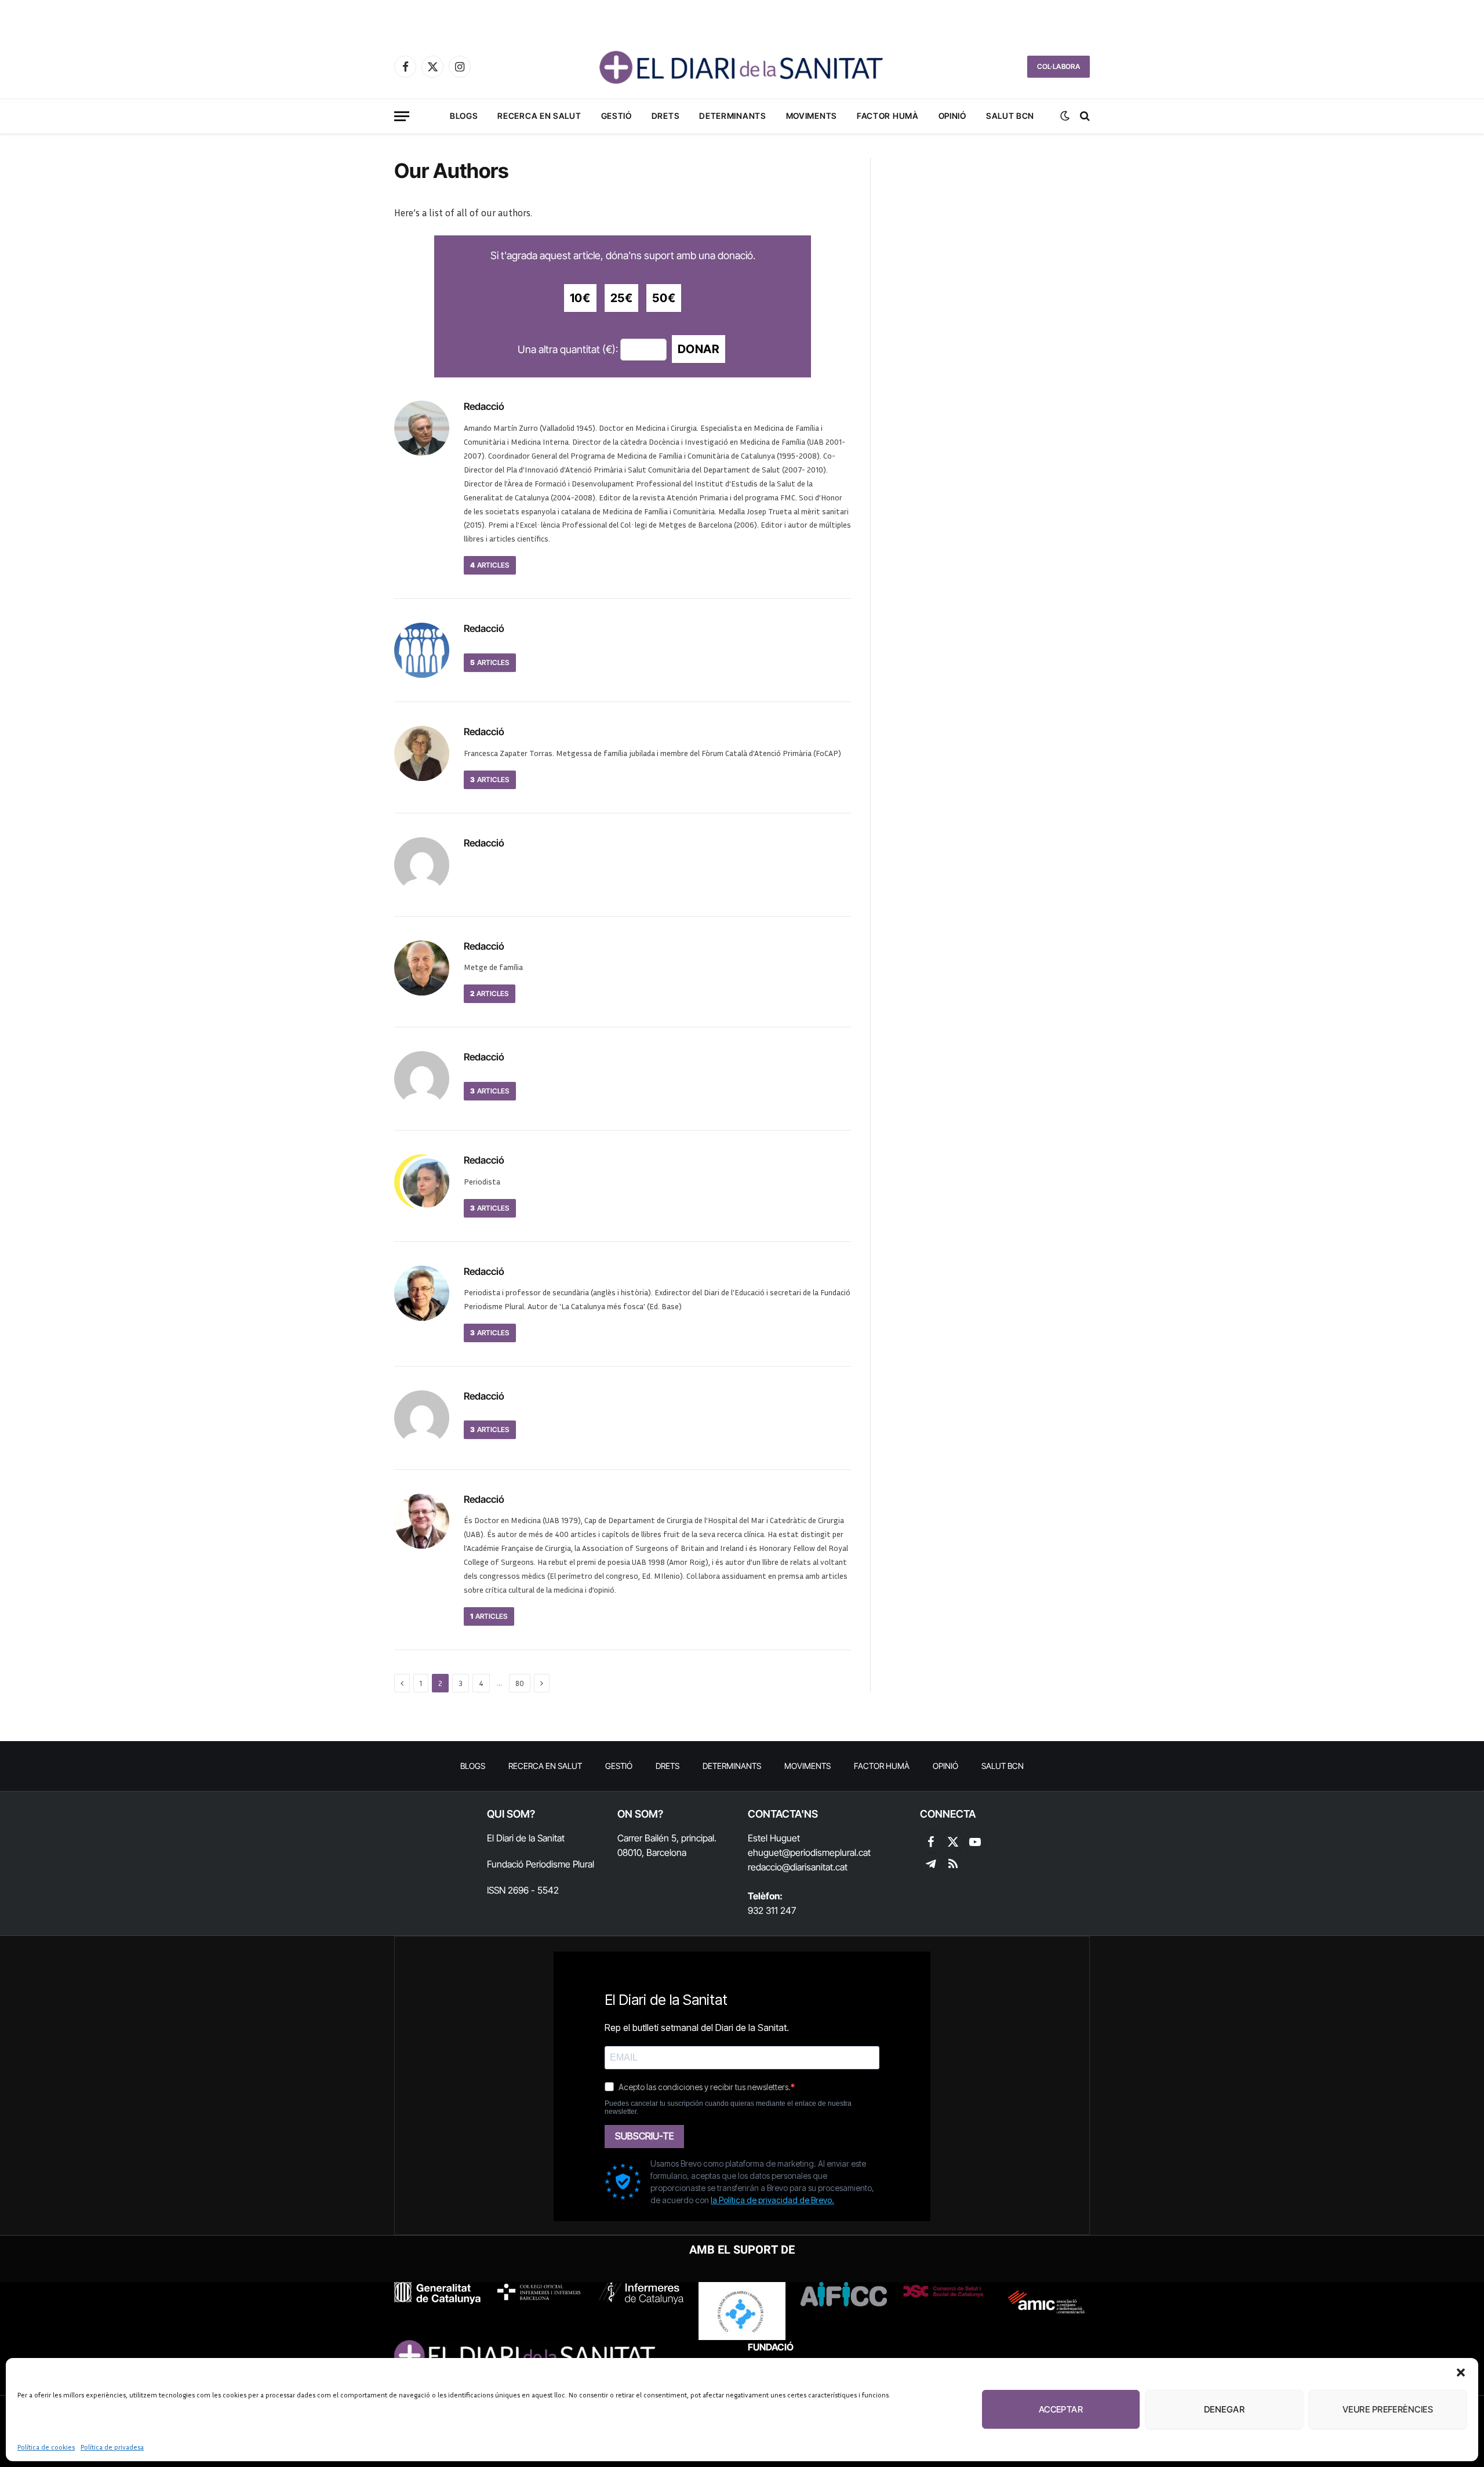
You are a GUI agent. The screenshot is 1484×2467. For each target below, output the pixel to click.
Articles (490, 565)
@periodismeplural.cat (826, 1852)
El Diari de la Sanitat (526, 1838)
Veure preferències (1388, 2409)
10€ (580, 298)
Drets (666, 116)
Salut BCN (1010, 116)
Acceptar (1061, 2409)
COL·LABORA (1059, 66)
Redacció (484, 406)
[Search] (1084, 116)
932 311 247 (772, 1910)
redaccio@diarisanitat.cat (798, 1867)
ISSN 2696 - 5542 (523, 1890)
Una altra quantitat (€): (568, 349)
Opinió (952, 116)
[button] (1461, 2372)
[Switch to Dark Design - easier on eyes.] (1065, 116)
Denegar (1224, 2409)
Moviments (812, 116)
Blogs (464, 116)
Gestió (616, 116)
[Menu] (402, 116)
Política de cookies (46, 2447)
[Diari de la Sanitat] (742, 67)
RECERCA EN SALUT (539, 116)
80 (520, 1683)
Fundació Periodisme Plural (541, 1864)
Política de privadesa (112, 2447)
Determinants (732, 116)
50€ (664, 298)
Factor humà (888, 116)
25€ (622, 298)
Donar (699, 349)
